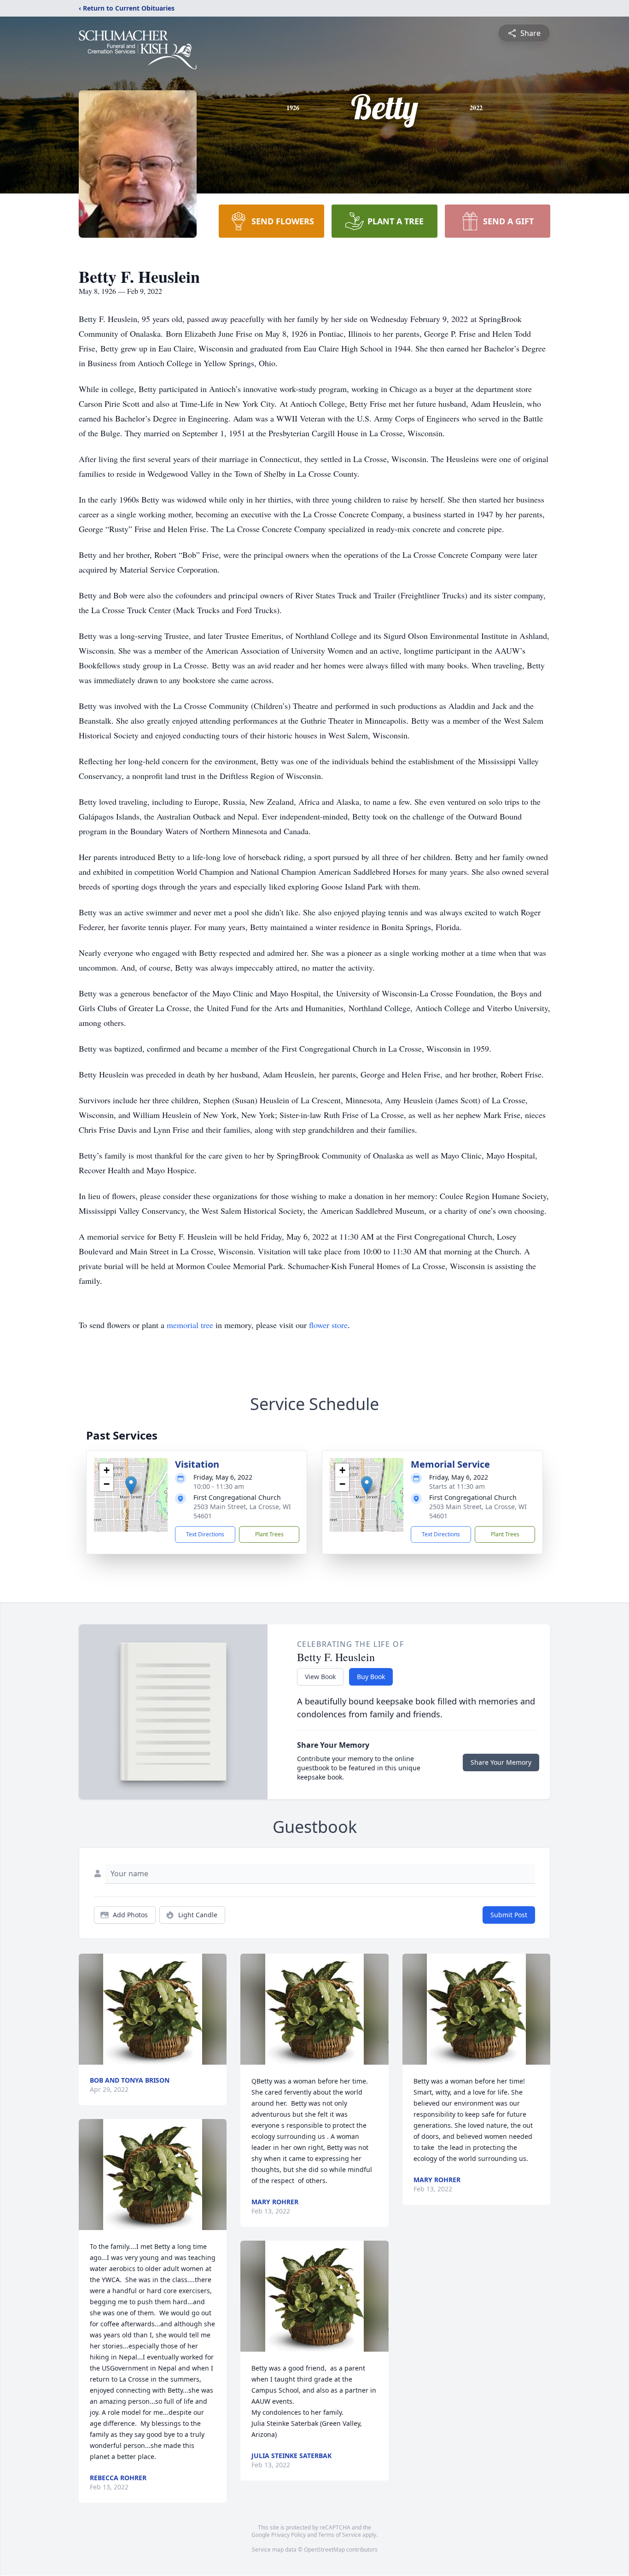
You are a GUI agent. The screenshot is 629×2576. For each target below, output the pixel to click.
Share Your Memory (501, 1762)
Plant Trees (269, 1534)
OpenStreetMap (324, 2550)
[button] (131, 1485)
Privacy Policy (288, 2535)
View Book (320, 1677)
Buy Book (371, 1677)
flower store (328, 1325)
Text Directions (205, 1534)
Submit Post (509, 1915)
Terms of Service (340, 2535)
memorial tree (190, 1325)
